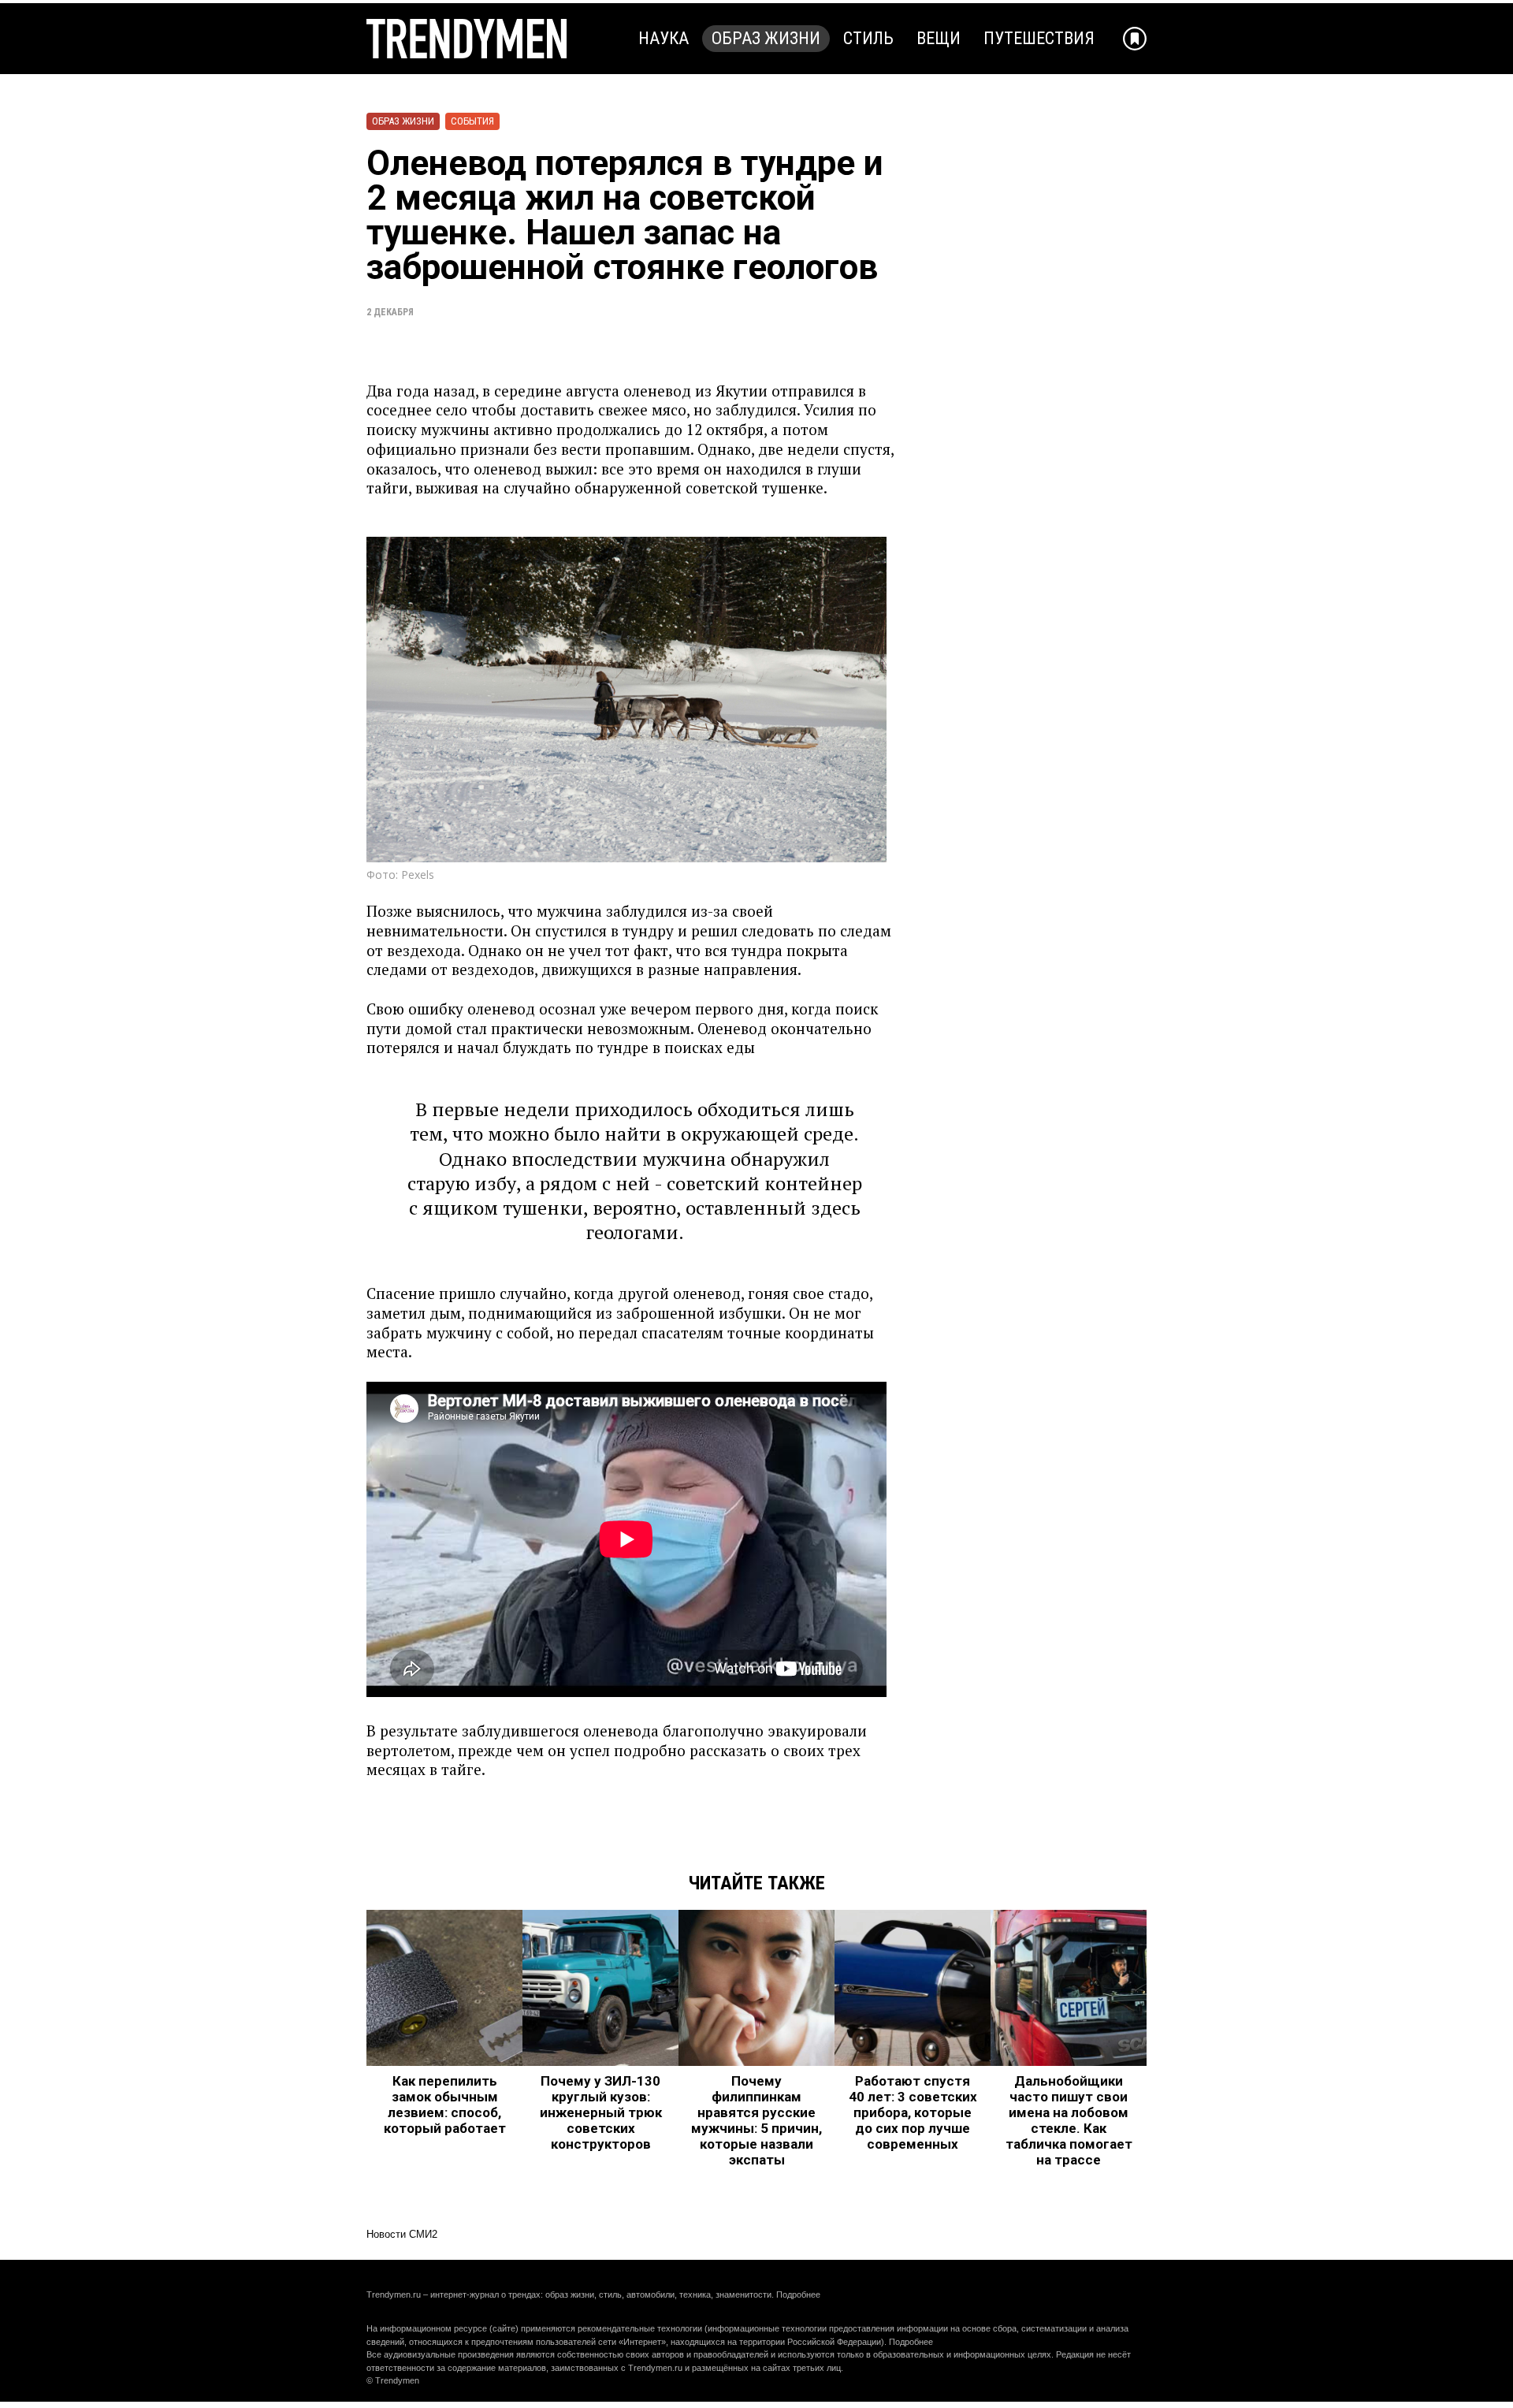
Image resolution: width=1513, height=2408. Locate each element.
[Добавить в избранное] (1135, 39)
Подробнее (798, 2294)
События (472, 121)
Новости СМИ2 (402, 2234)
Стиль (868, 38)
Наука (664, 38)
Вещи (939, 38)
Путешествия (1039, 38)
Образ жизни (766, 38)
